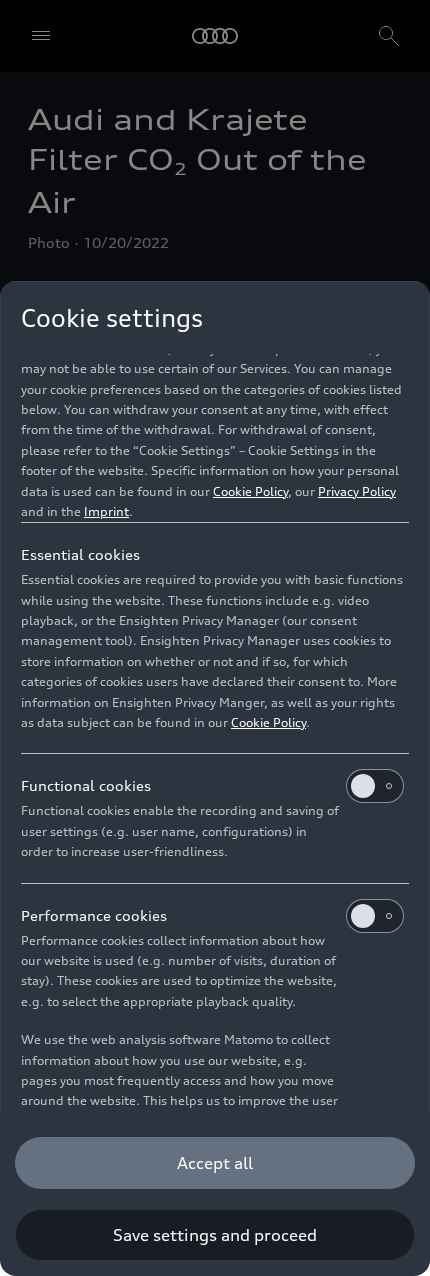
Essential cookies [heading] (80, 554)
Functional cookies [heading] (86, 785)
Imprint (106, 511)
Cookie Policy (250, 491)
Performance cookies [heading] (94, 915)
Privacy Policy (357, 491)
